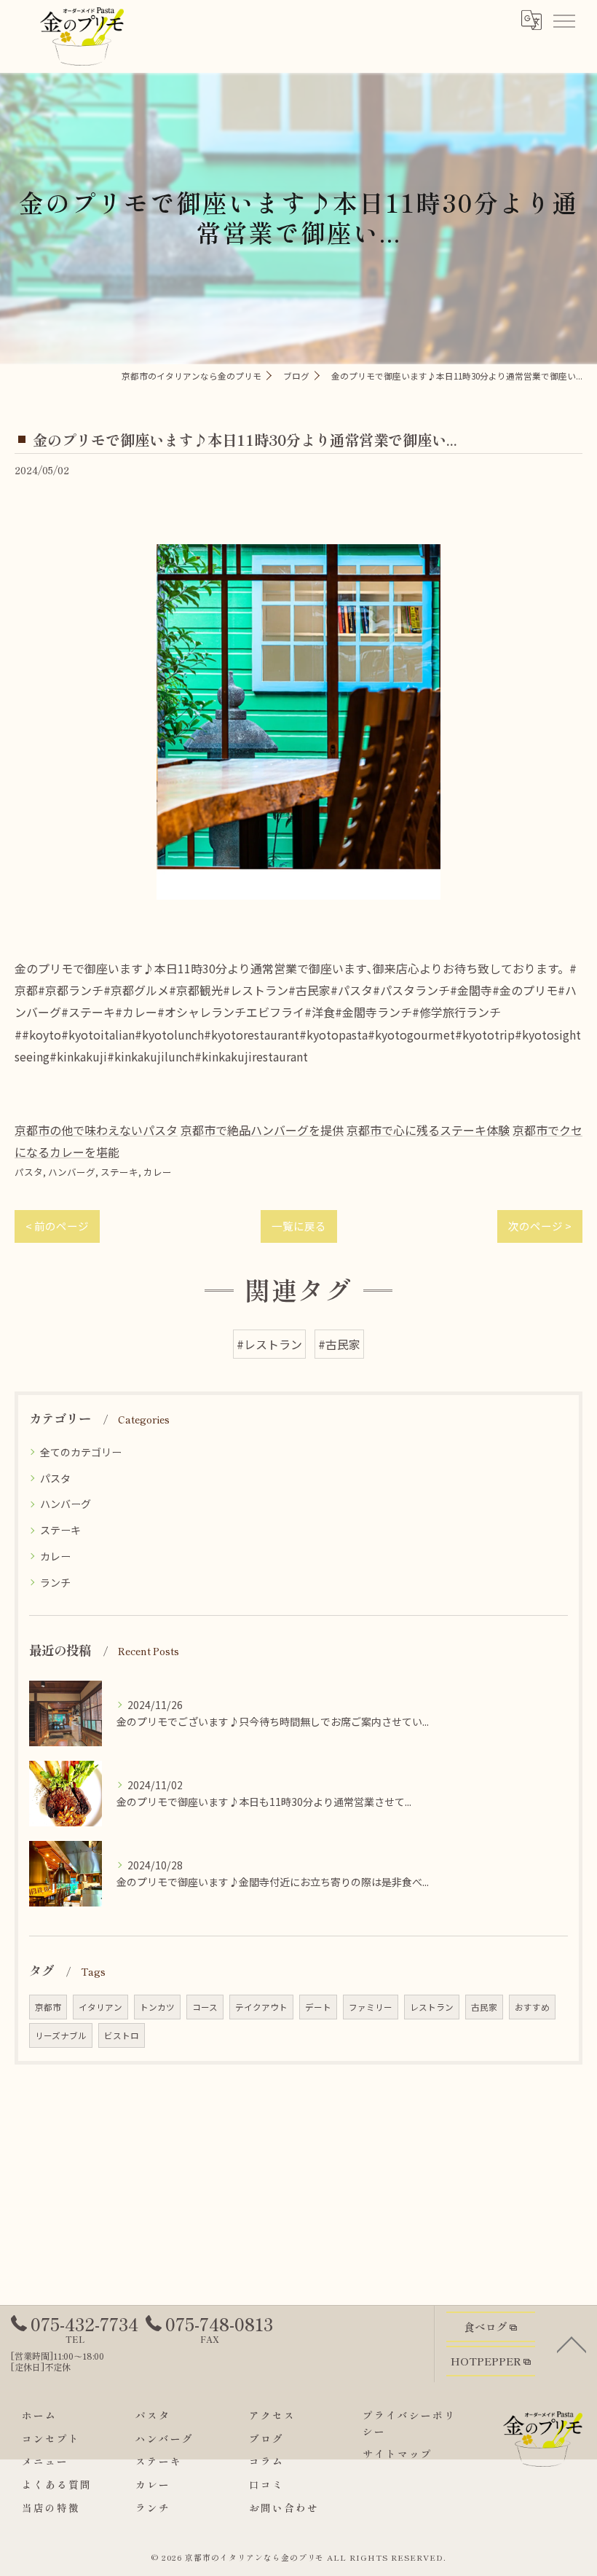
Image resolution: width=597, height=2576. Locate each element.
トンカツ (157, 2007)
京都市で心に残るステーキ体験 (428, 1130)
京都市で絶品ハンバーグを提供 (262, 1130)
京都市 (48, 2007)
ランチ (55, 1582)
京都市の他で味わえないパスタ (96, 1130)
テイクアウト (261, 2007)
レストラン (432, 2007)
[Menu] (564, 20)
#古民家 (339, 1344)
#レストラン (269, 1344)
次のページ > (540, 1226)
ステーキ (119, 1172)
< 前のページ (57, 1226)
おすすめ (532, 2007)
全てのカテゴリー (81, 1452)
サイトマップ (398, 2454)
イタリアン (100, 2007)
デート (318, 2007)
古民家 (484, 2007)
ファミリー (371, 2007)
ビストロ (122, 2035)
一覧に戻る (299, 1226)
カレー (158, 1172)
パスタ (29, 1172)
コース (205, 2007)
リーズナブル (61, 2035)
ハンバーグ (72, 1172)
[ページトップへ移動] (572, 2344)
